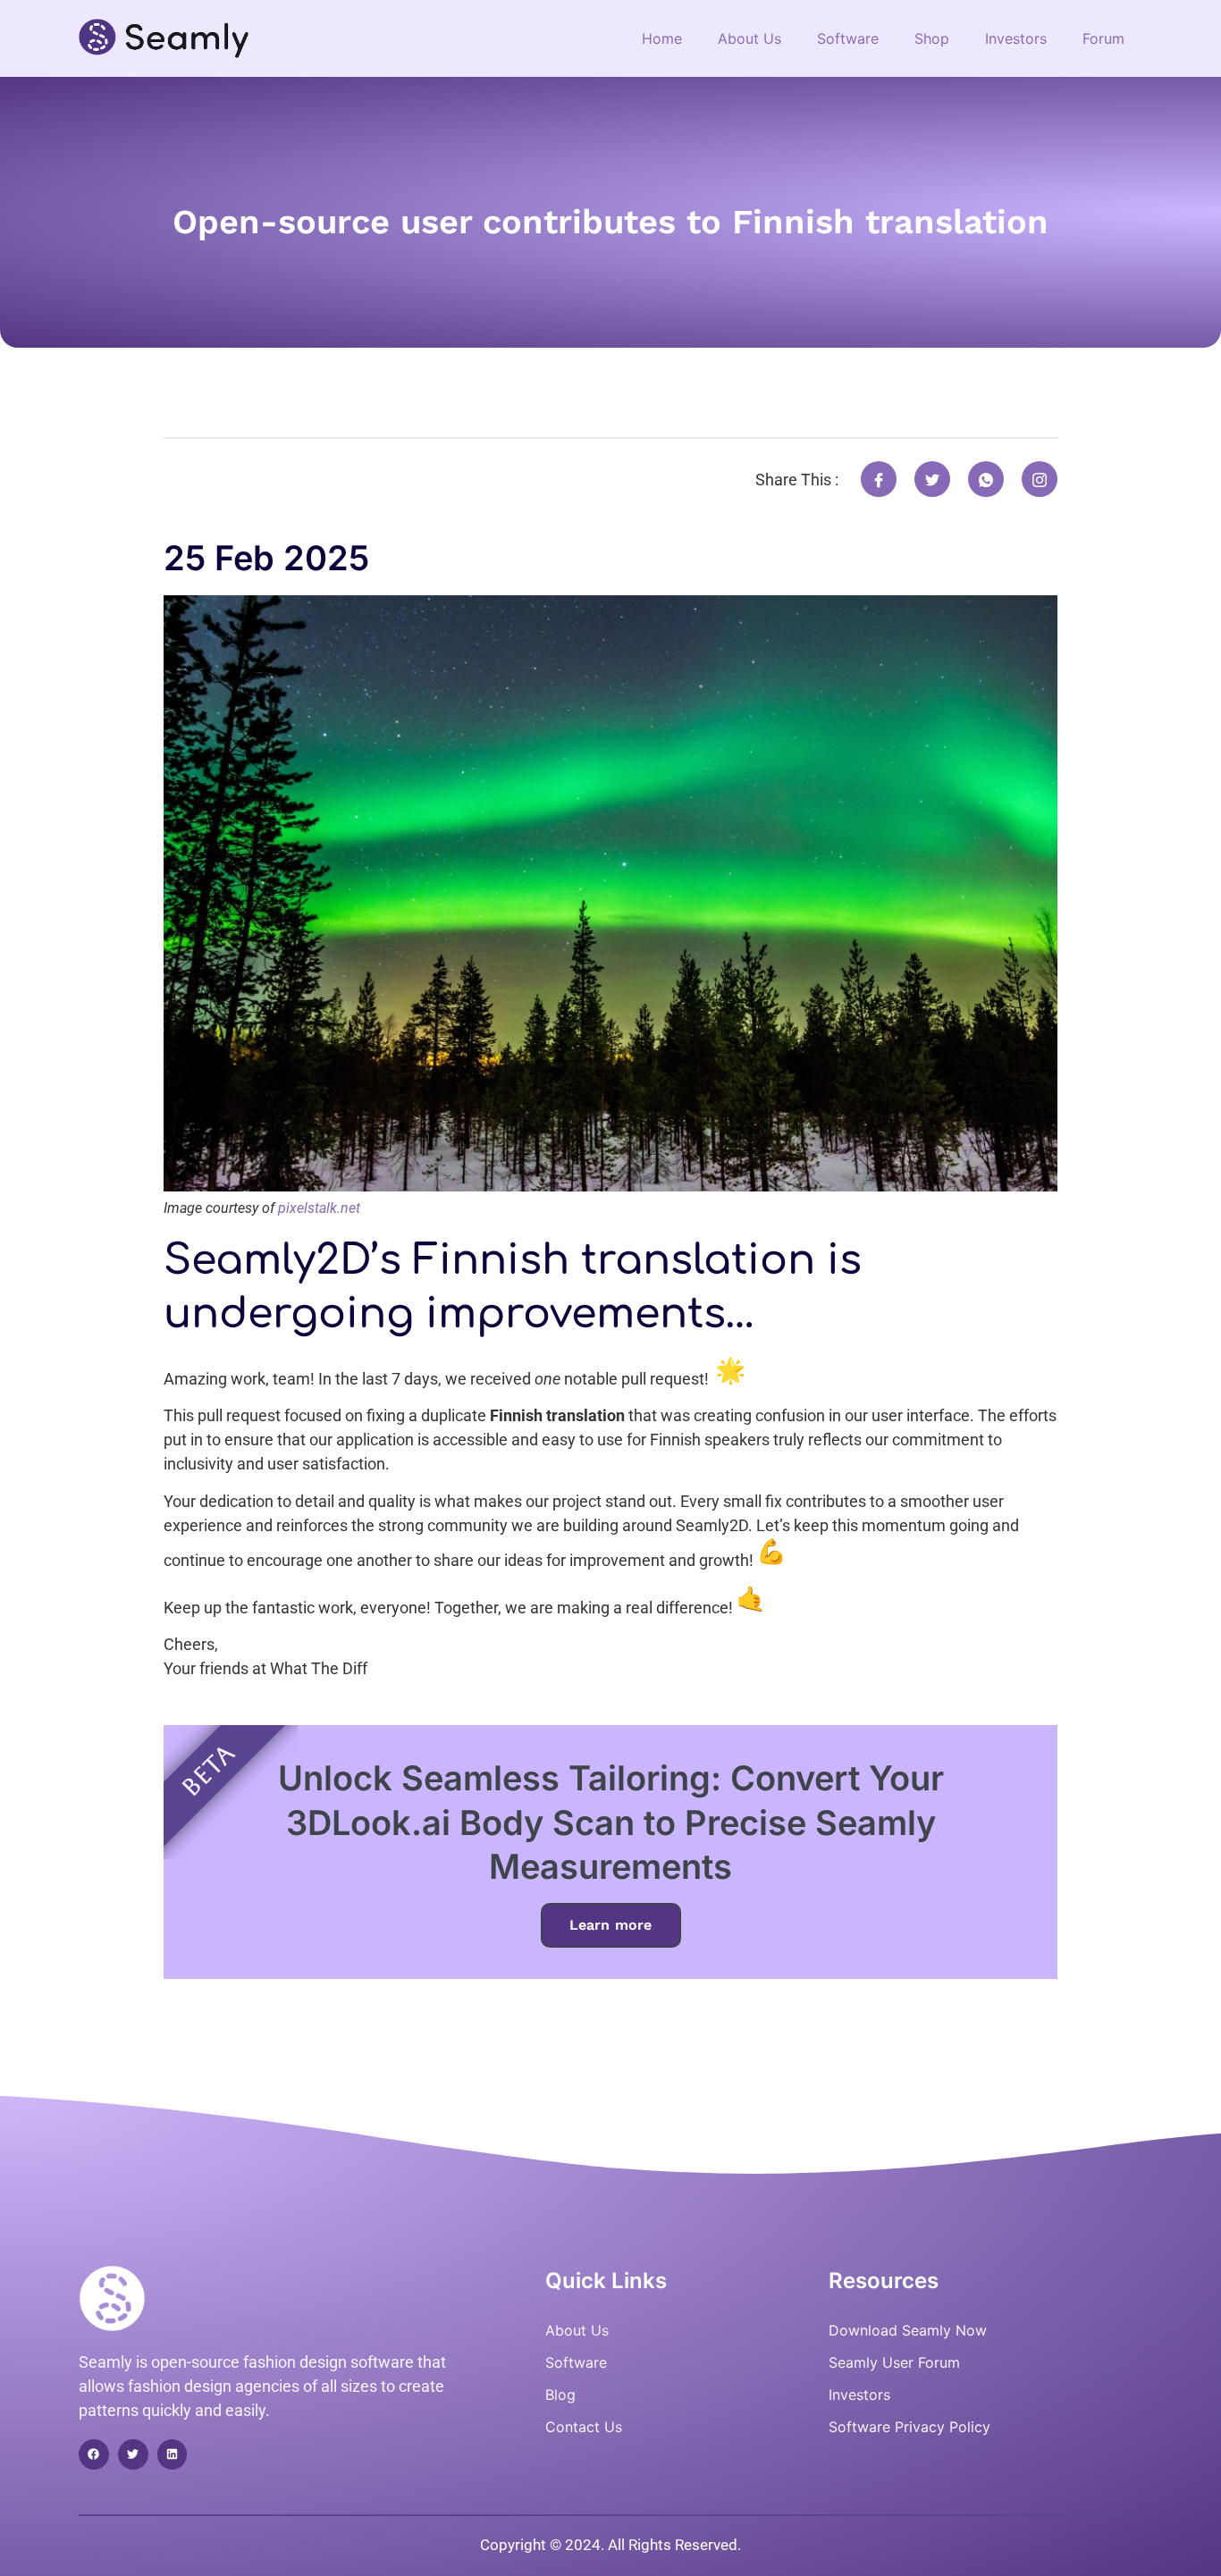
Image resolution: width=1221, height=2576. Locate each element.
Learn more (611, 1925)
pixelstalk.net (319, 1208)
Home (662, 38)
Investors (1016, 38)
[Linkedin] (173, 2454)
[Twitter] (133, 2454)
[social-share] (879, 479)
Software (848, 38)
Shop (932, 38)
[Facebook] (94, 2454)
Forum (1103, 38)
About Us (749, 38)
